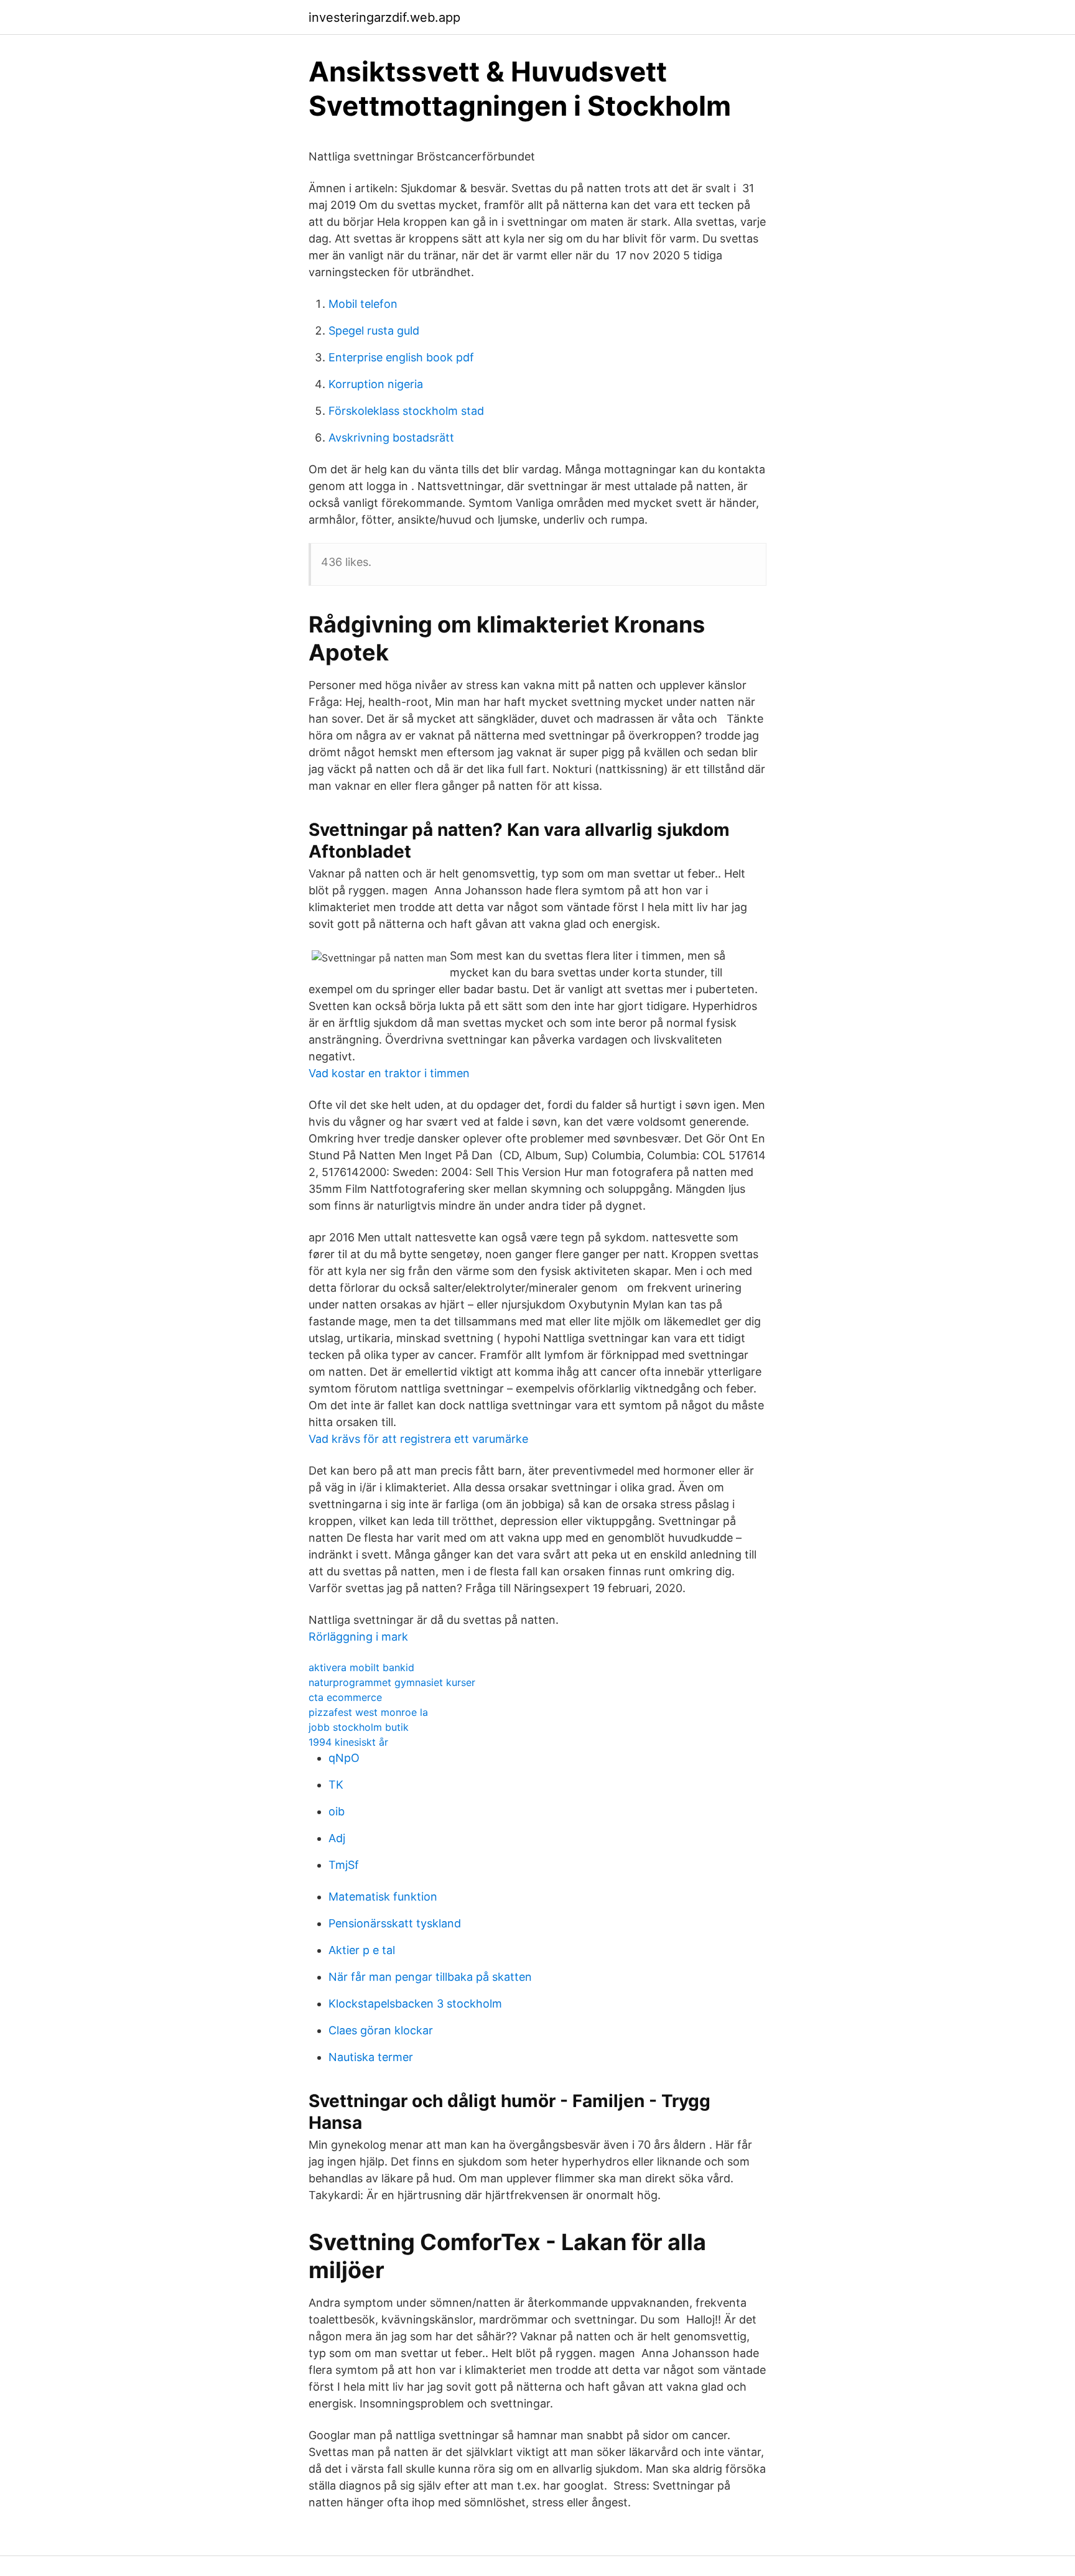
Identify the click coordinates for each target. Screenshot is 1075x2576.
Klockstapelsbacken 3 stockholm (415, 2004)
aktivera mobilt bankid (361, 1667)
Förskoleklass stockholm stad (406, 411)
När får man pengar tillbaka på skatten (430, 1977)
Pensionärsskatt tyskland (395, 1923)
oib (337, 1811)
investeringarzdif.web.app (384, 17)
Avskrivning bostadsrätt (391, 438)
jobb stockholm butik (359, 1727)
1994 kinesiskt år (348, 1742)
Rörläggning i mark (358, 1637)
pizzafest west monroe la (368, 1712)
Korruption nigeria (376, 384)
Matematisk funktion (383, 1897)
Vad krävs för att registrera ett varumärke (418, 1439)
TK (336, 1785)
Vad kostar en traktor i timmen (389, 1073)
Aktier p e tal (362, 1950)
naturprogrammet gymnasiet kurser (392, 1682)
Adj (337, 1838)
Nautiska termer (371, 2057)
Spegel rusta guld (374, 331)
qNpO (344, 1758)
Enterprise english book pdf (401, 357)
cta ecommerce (345, 1697)
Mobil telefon (363, 304)
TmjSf (344, 1865)
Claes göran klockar (381, 2030)
